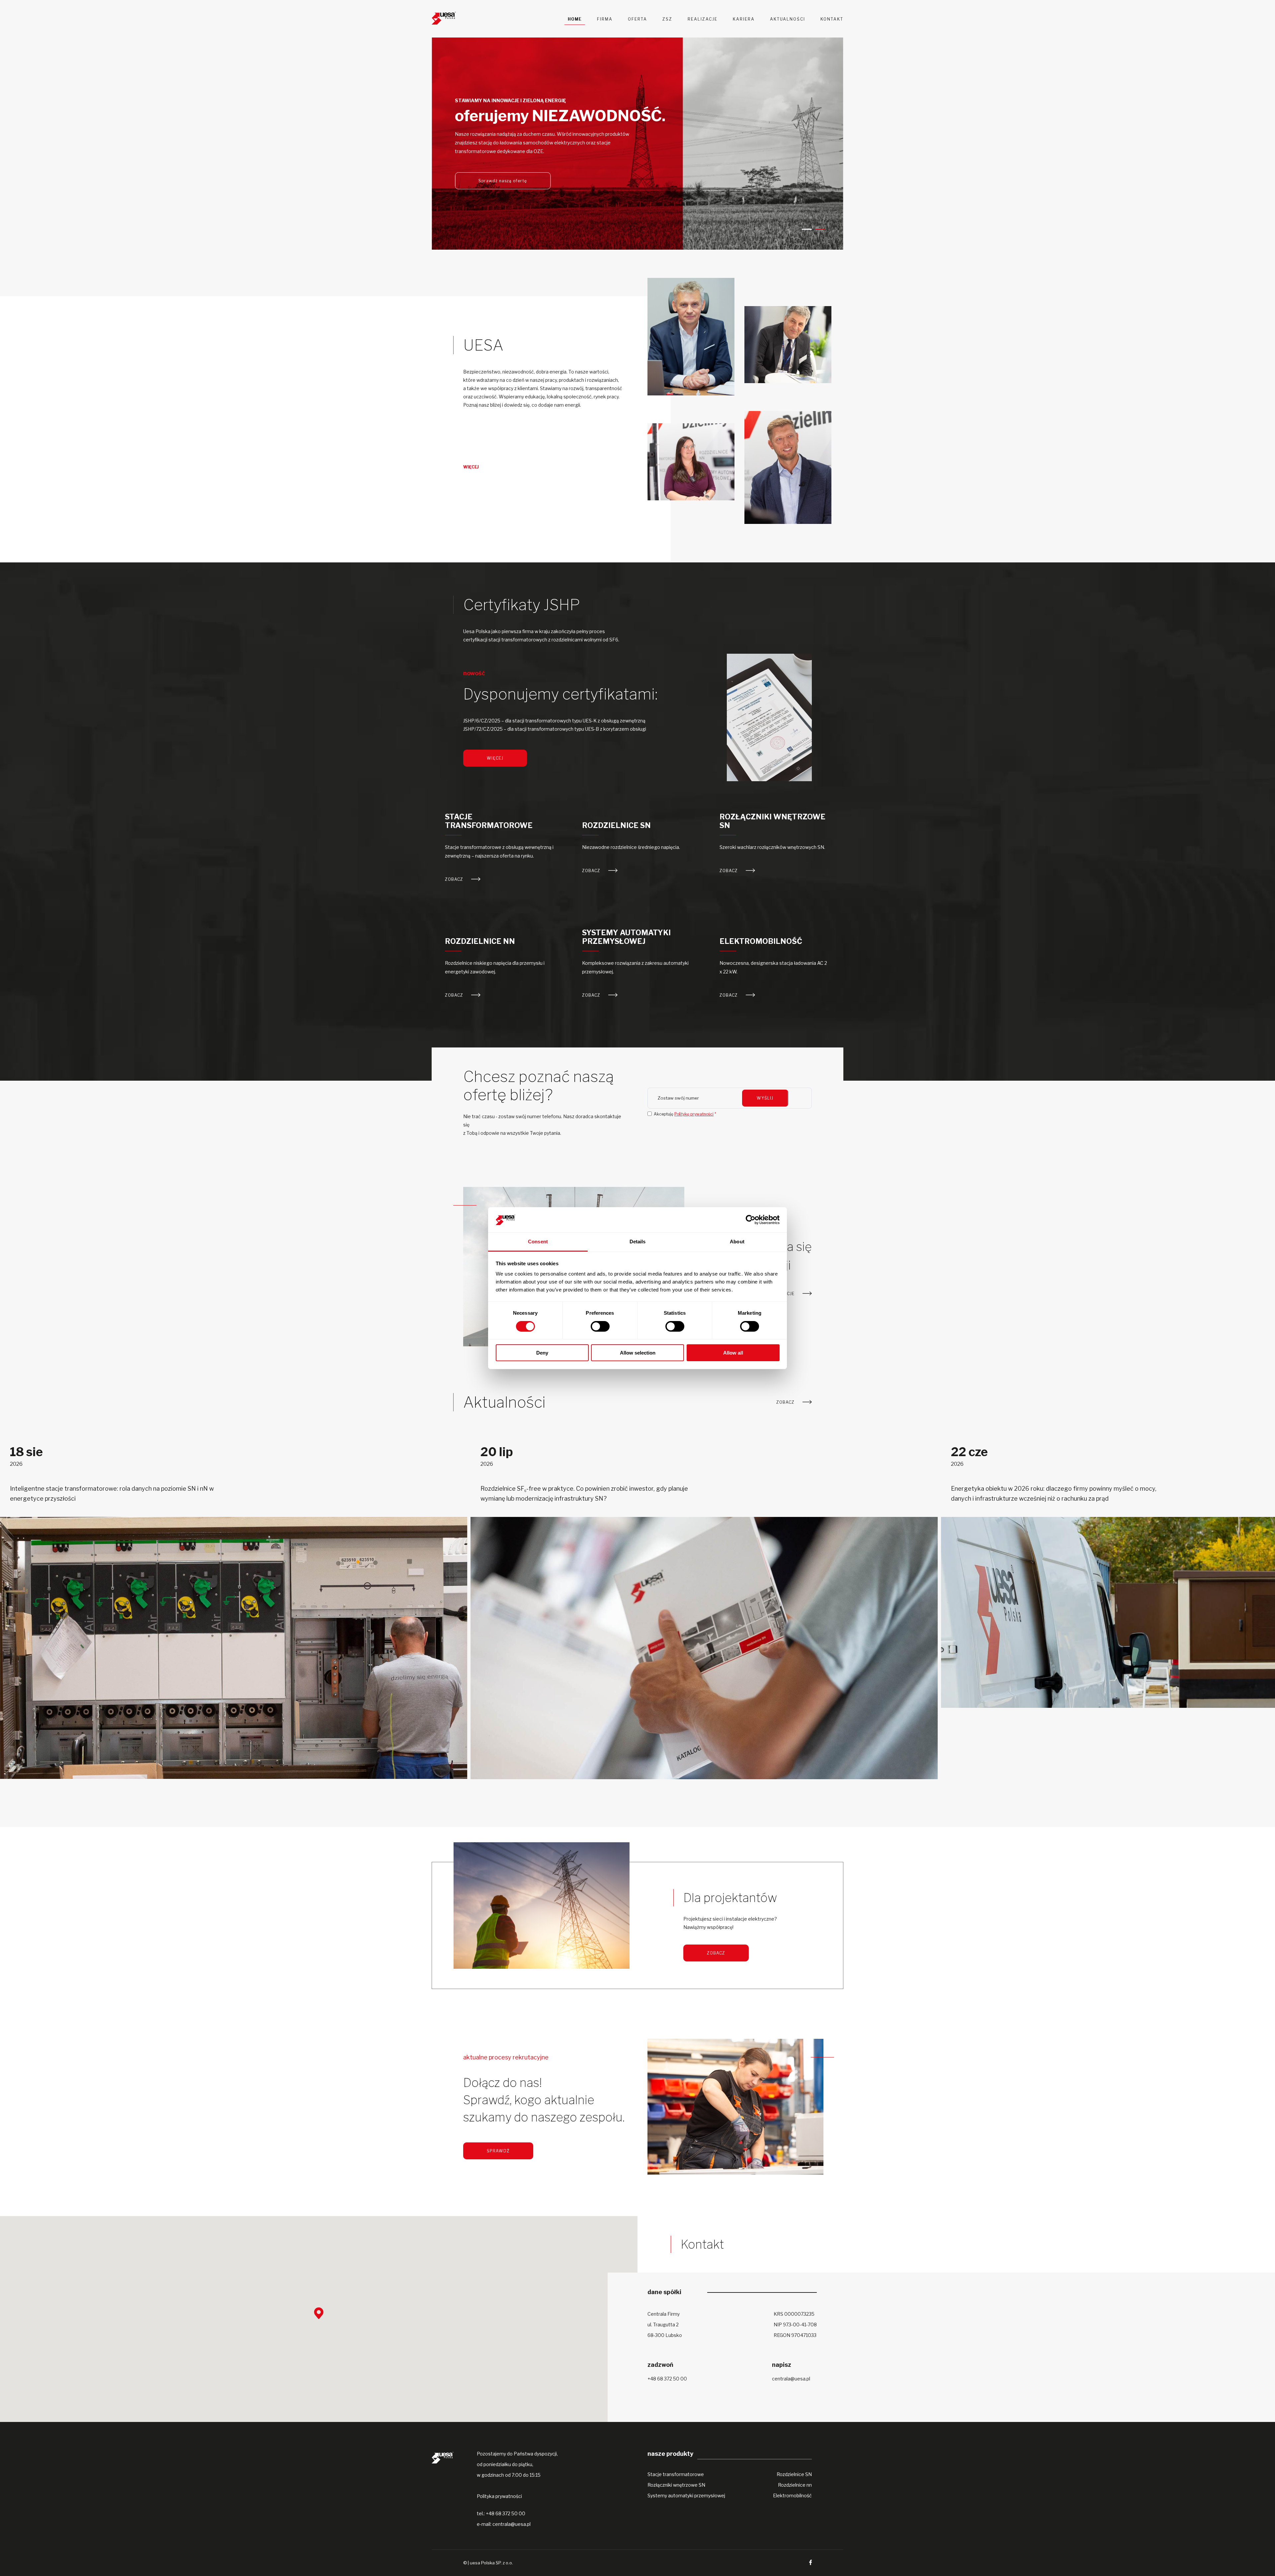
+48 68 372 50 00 (667, 2379)
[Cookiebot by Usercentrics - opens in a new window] (751, 1220)
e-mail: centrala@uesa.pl (504, 2524)
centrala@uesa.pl (791, 2379)
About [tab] (737, 1242)
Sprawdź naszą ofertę (503, 181)
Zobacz (455, 879)
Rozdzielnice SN (616, 825)
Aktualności (788, 19)
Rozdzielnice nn (480, 941)
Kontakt (832, 19)
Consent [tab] (538, 1242)
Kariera (744, 19)
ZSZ (667, 19)
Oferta (637, 19)
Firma (605, 19)
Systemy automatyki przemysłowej (626, 937)
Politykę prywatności (694, 1114)
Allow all (733, 1353)
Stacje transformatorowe (489, 821)
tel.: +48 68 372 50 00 (501, 2513)
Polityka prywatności (499, 2496)
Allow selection (638, 1353)
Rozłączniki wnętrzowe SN (772, 821)
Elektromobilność (761, 941)
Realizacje (703, 19)
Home (575, 19)
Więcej (471, 467)
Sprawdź (498, 2151)
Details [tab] (638, 1242)
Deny (542, 1353)
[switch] (600, 1326)
